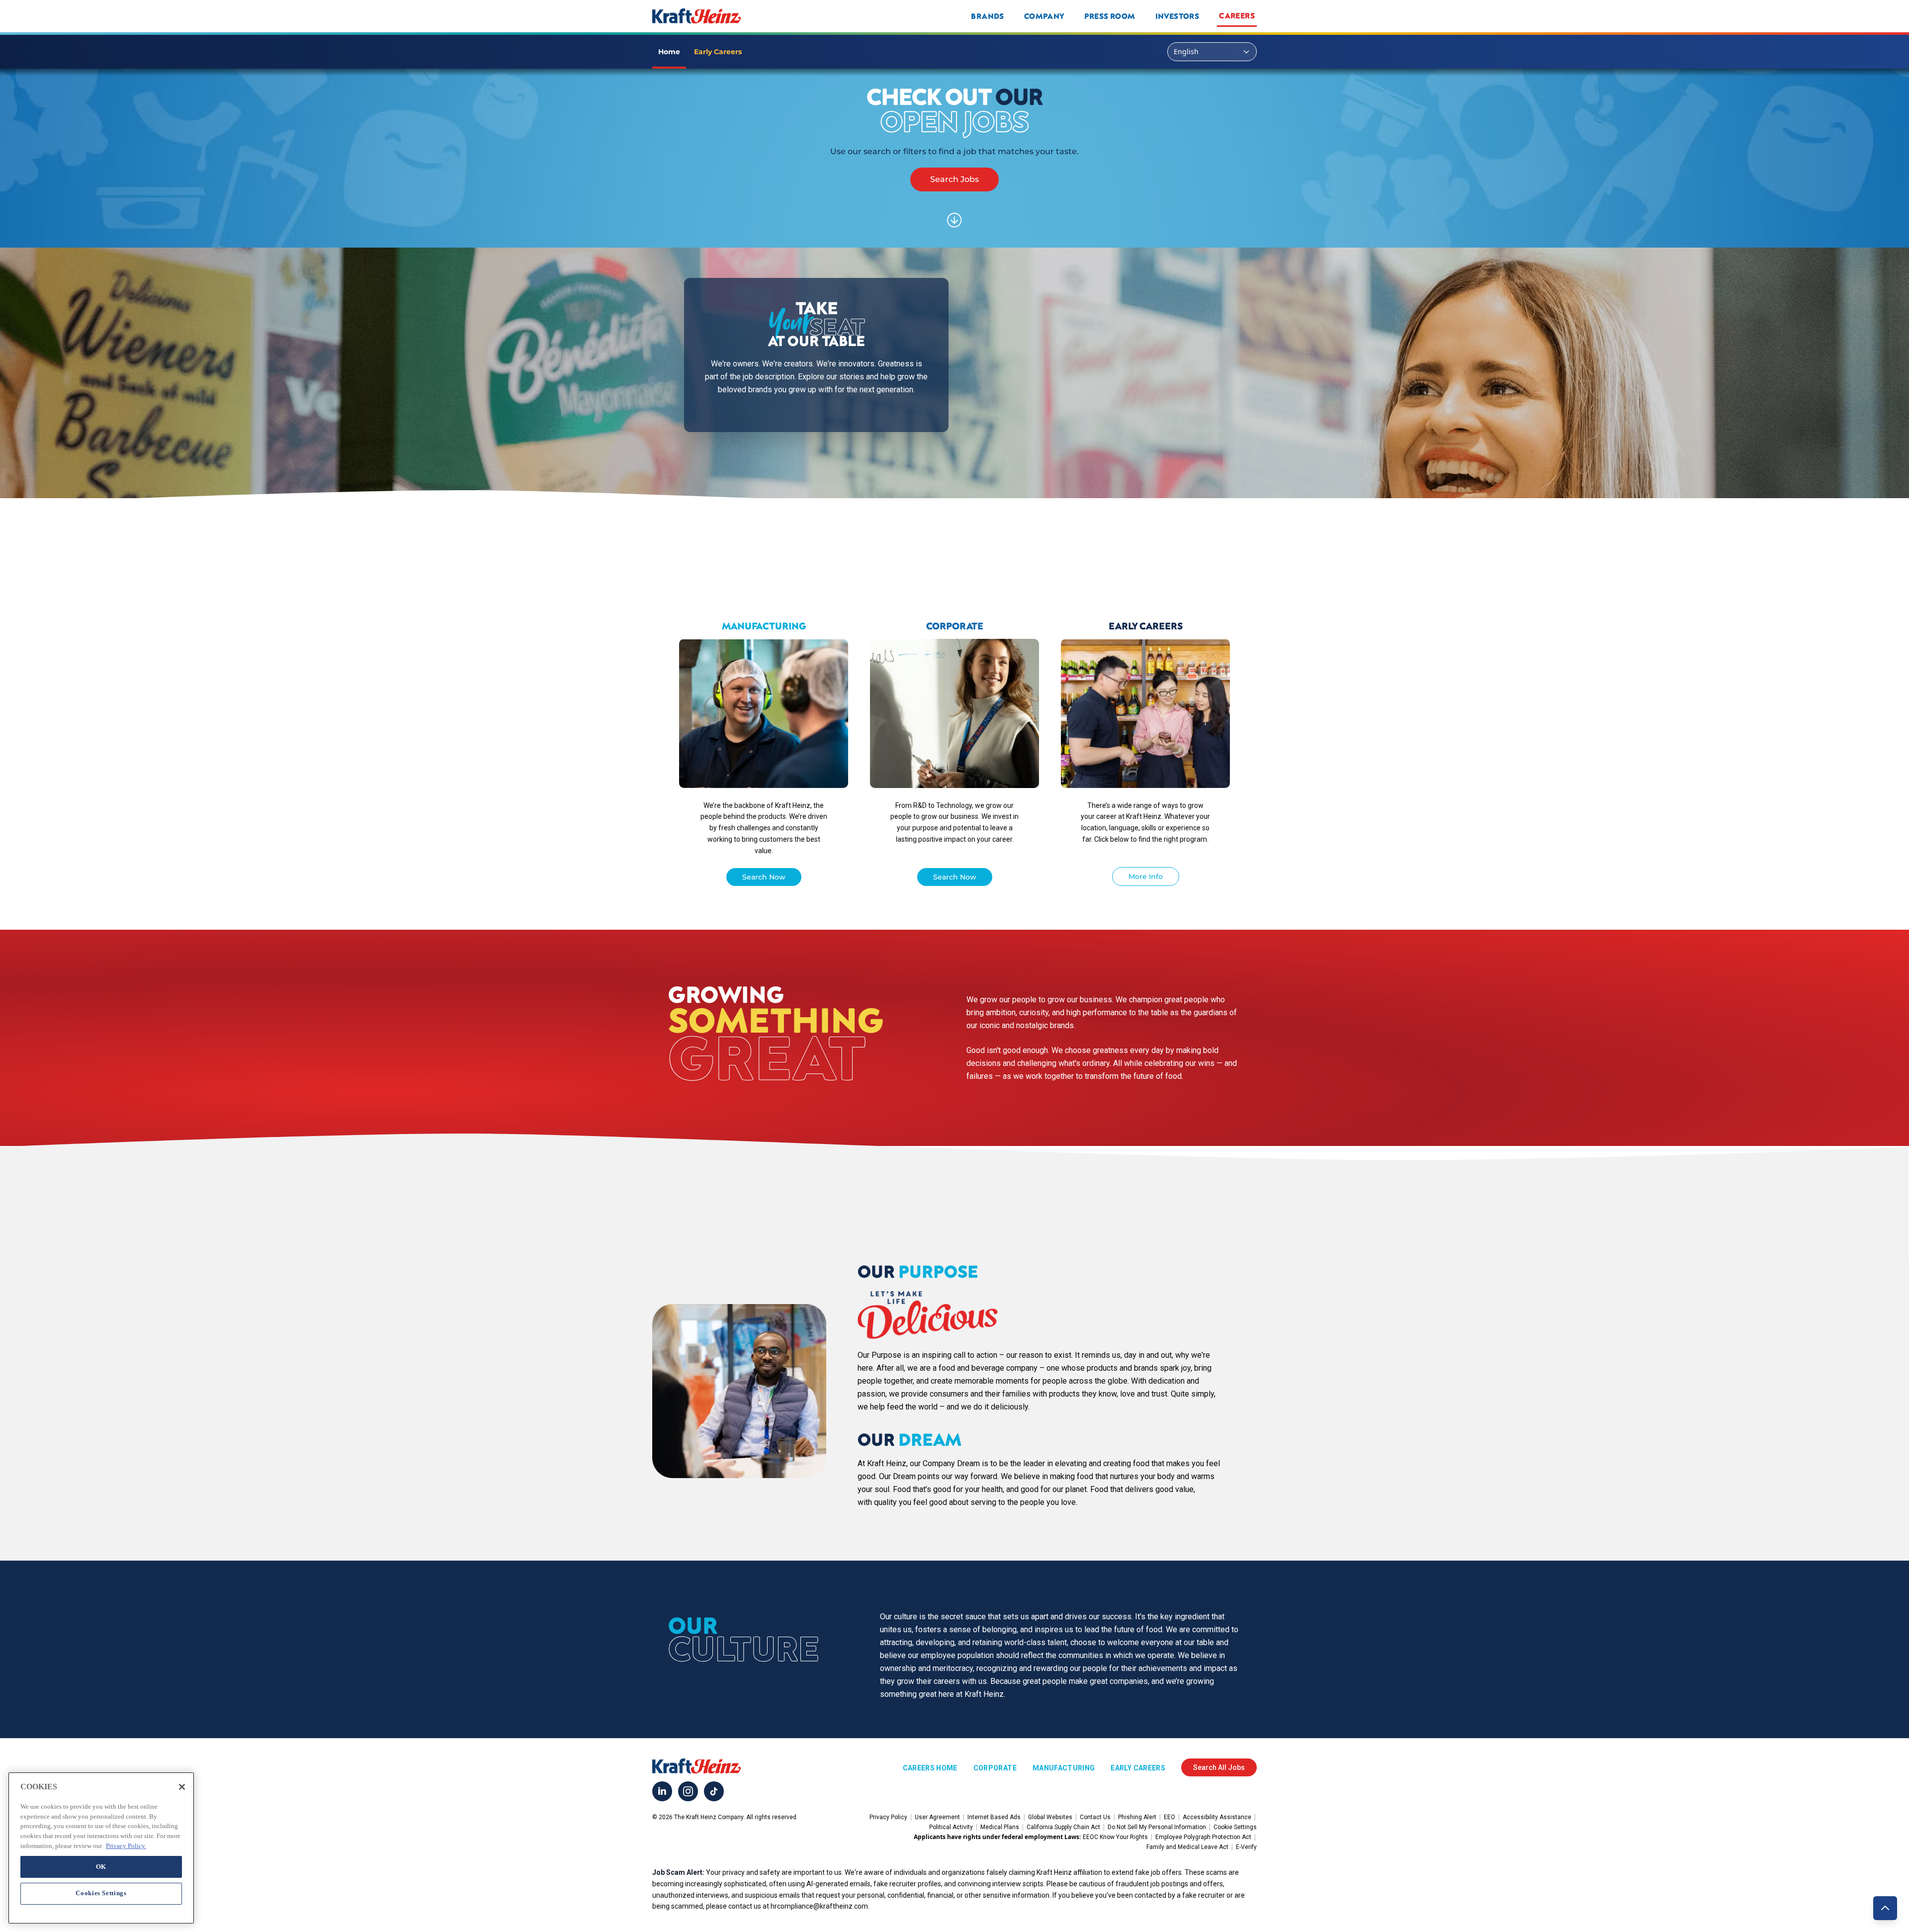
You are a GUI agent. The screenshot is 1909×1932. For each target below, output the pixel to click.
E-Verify (1246, 1847)
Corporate (995, 1768)
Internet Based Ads (994, 1817)
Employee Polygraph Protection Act (1203, 1837)
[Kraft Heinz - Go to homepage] (763, 16)
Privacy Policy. (126, 1845)
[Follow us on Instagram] (688, 1791)
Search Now (764, 877)
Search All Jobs (1219, 1767)
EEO (1170, 1817)
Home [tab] (669, 52)
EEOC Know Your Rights (1115, 1837)
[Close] (182, 1787)
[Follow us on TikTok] (714, 1791)
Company (1044, 16)
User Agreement (937, 1817)
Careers (1237, 15)
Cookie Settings (1235, 1827)
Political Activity (951, 1827)
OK (101, 1866)
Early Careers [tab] (718, 52)
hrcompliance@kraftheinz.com (819, 1906)
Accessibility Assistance (1217, 1817)
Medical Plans (1000, 1827)
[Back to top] (1885, 1908)
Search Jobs (954, 179)
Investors (1177, 16)
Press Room (1110, 16)
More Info (1146, 877)
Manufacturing (1064, 1768)
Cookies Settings (101, 1893)
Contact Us (1095, 1817)
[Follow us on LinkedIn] (662, 1791)
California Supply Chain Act (1063, 1827)
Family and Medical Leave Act (1187, 1847)
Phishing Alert (1137, 1817)
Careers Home (930, 1768)
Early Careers (1138, 1768)
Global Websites (1050, 1817)
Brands (987, 16)
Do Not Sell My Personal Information (1157, 1827)
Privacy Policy (888, 1817)
